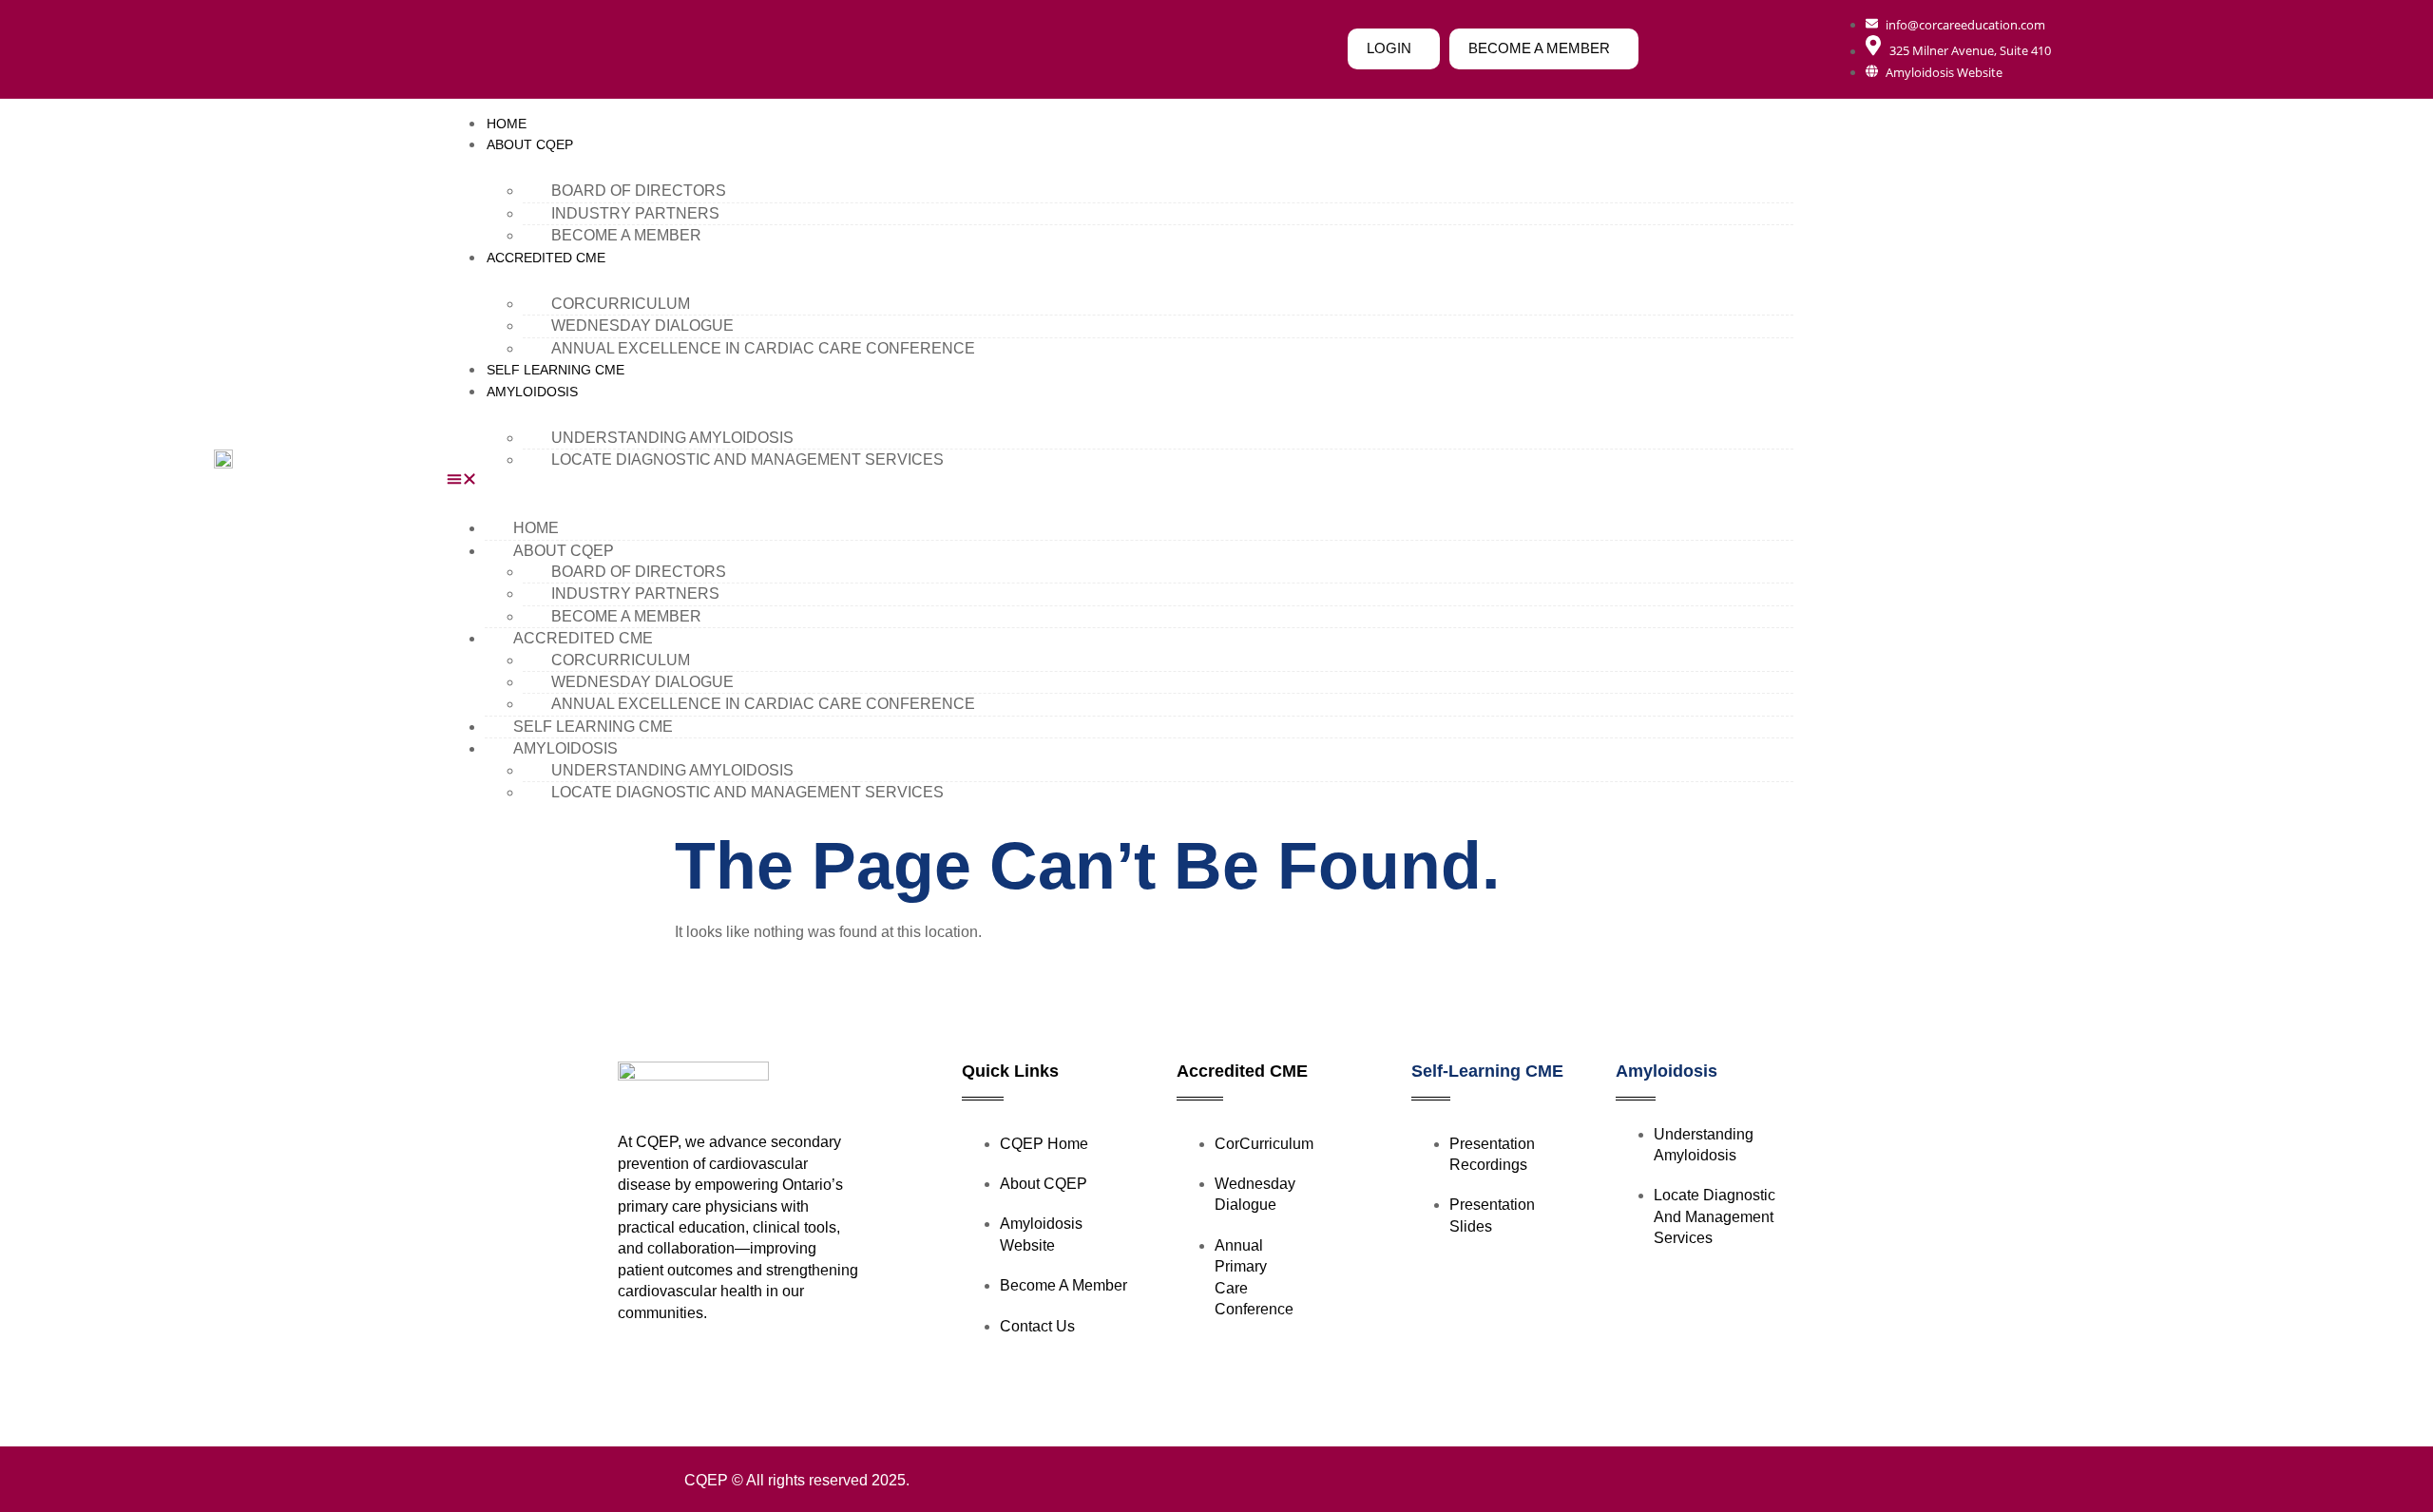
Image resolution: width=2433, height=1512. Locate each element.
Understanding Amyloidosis (672, 438)
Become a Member (626, 235)
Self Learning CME (556, 370)
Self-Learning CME (1487, 1071)
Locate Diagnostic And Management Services (747, 459)
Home (507, 124)
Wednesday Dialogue (642, 325)
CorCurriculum (621, 304)
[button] (1120, 482)
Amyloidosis (1667, 1071)
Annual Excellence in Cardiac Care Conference (763, 348)
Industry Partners (635, 213)
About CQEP (530, 144)
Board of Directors (639, 191)
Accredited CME (546, 258)
